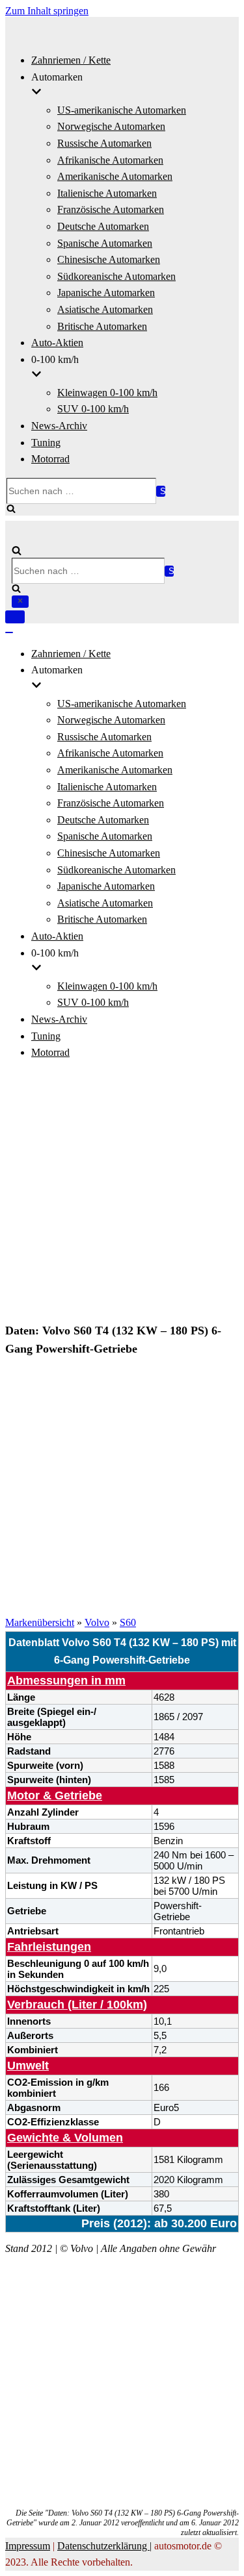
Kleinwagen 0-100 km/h (107, 393)
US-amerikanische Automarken (122, 110)
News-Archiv (59, 426)
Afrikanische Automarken (110, 160)
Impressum (28, 2546)
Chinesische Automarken (109, 259)
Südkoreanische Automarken (116, 276)
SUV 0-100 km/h (93, 409)
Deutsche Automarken (103, 226)
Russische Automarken (104, 143)
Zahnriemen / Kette (71, 60)
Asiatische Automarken (105, 309)
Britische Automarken (102, 326)
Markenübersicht (40, 1622)
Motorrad (50, 459)
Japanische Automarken (106, 293)
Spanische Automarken (105, 243)
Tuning (46, 443)
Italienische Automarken (107, 193)
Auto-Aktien (57, 343)
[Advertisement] (122, 1193)
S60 (128, 1622)
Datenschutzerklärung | (104, 2546)
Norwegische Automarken (111, 126)
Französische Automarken (111, 209)
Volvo (97, 1622)
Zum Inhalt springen (47, 11)
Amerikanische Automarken (115, 176)
